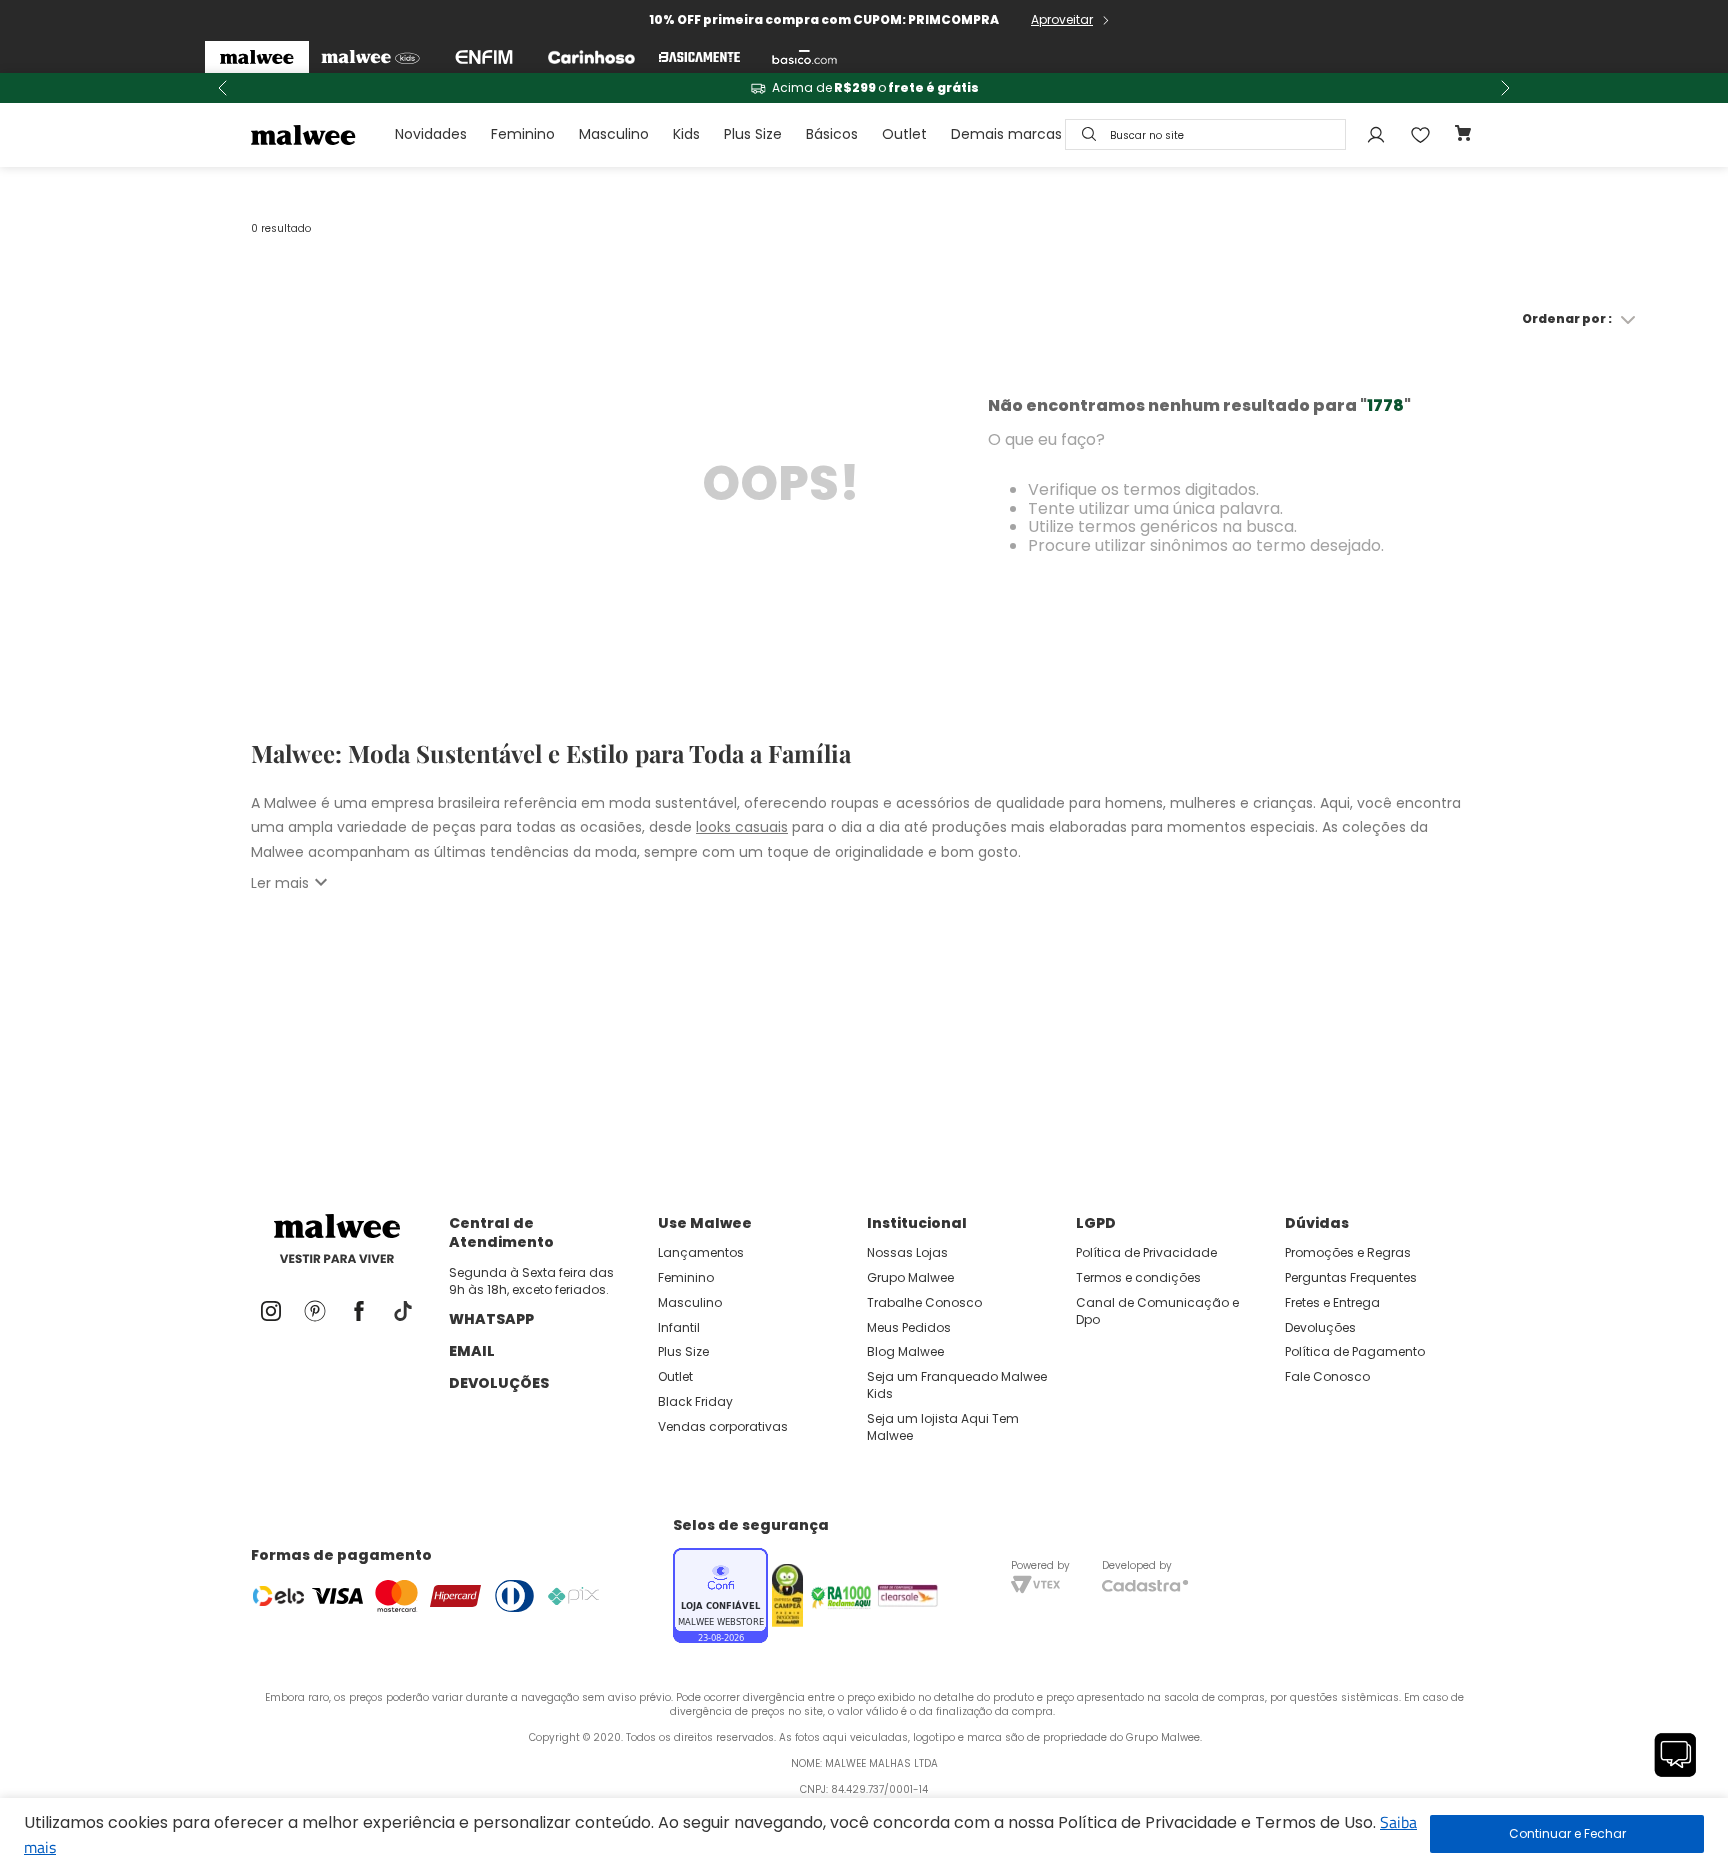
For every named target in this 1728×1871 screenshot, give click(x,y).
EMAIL (472, 1351)
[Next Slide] (1505, 88)
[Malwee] (257, 57)
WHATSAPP (491, 1319)
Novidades (431, 134)
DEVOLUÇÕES (499, 1383)
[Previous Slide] (223, 88)
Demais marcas (1006, 134)
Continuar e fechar (1567, 1834)
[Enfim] (484, 57)
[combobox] (1205, 134)
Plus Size (753, 134)
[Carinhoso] (591, 57)
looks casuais (742, 827)
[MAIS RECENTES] (1056, 320)
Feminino (523, 134)
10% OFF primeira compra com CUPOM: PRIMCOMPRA (824, 19)
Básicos (832, 134)
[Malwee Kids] (370, 57)
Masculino (614, 134)
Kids (686, 134)
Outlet (904, 134)
